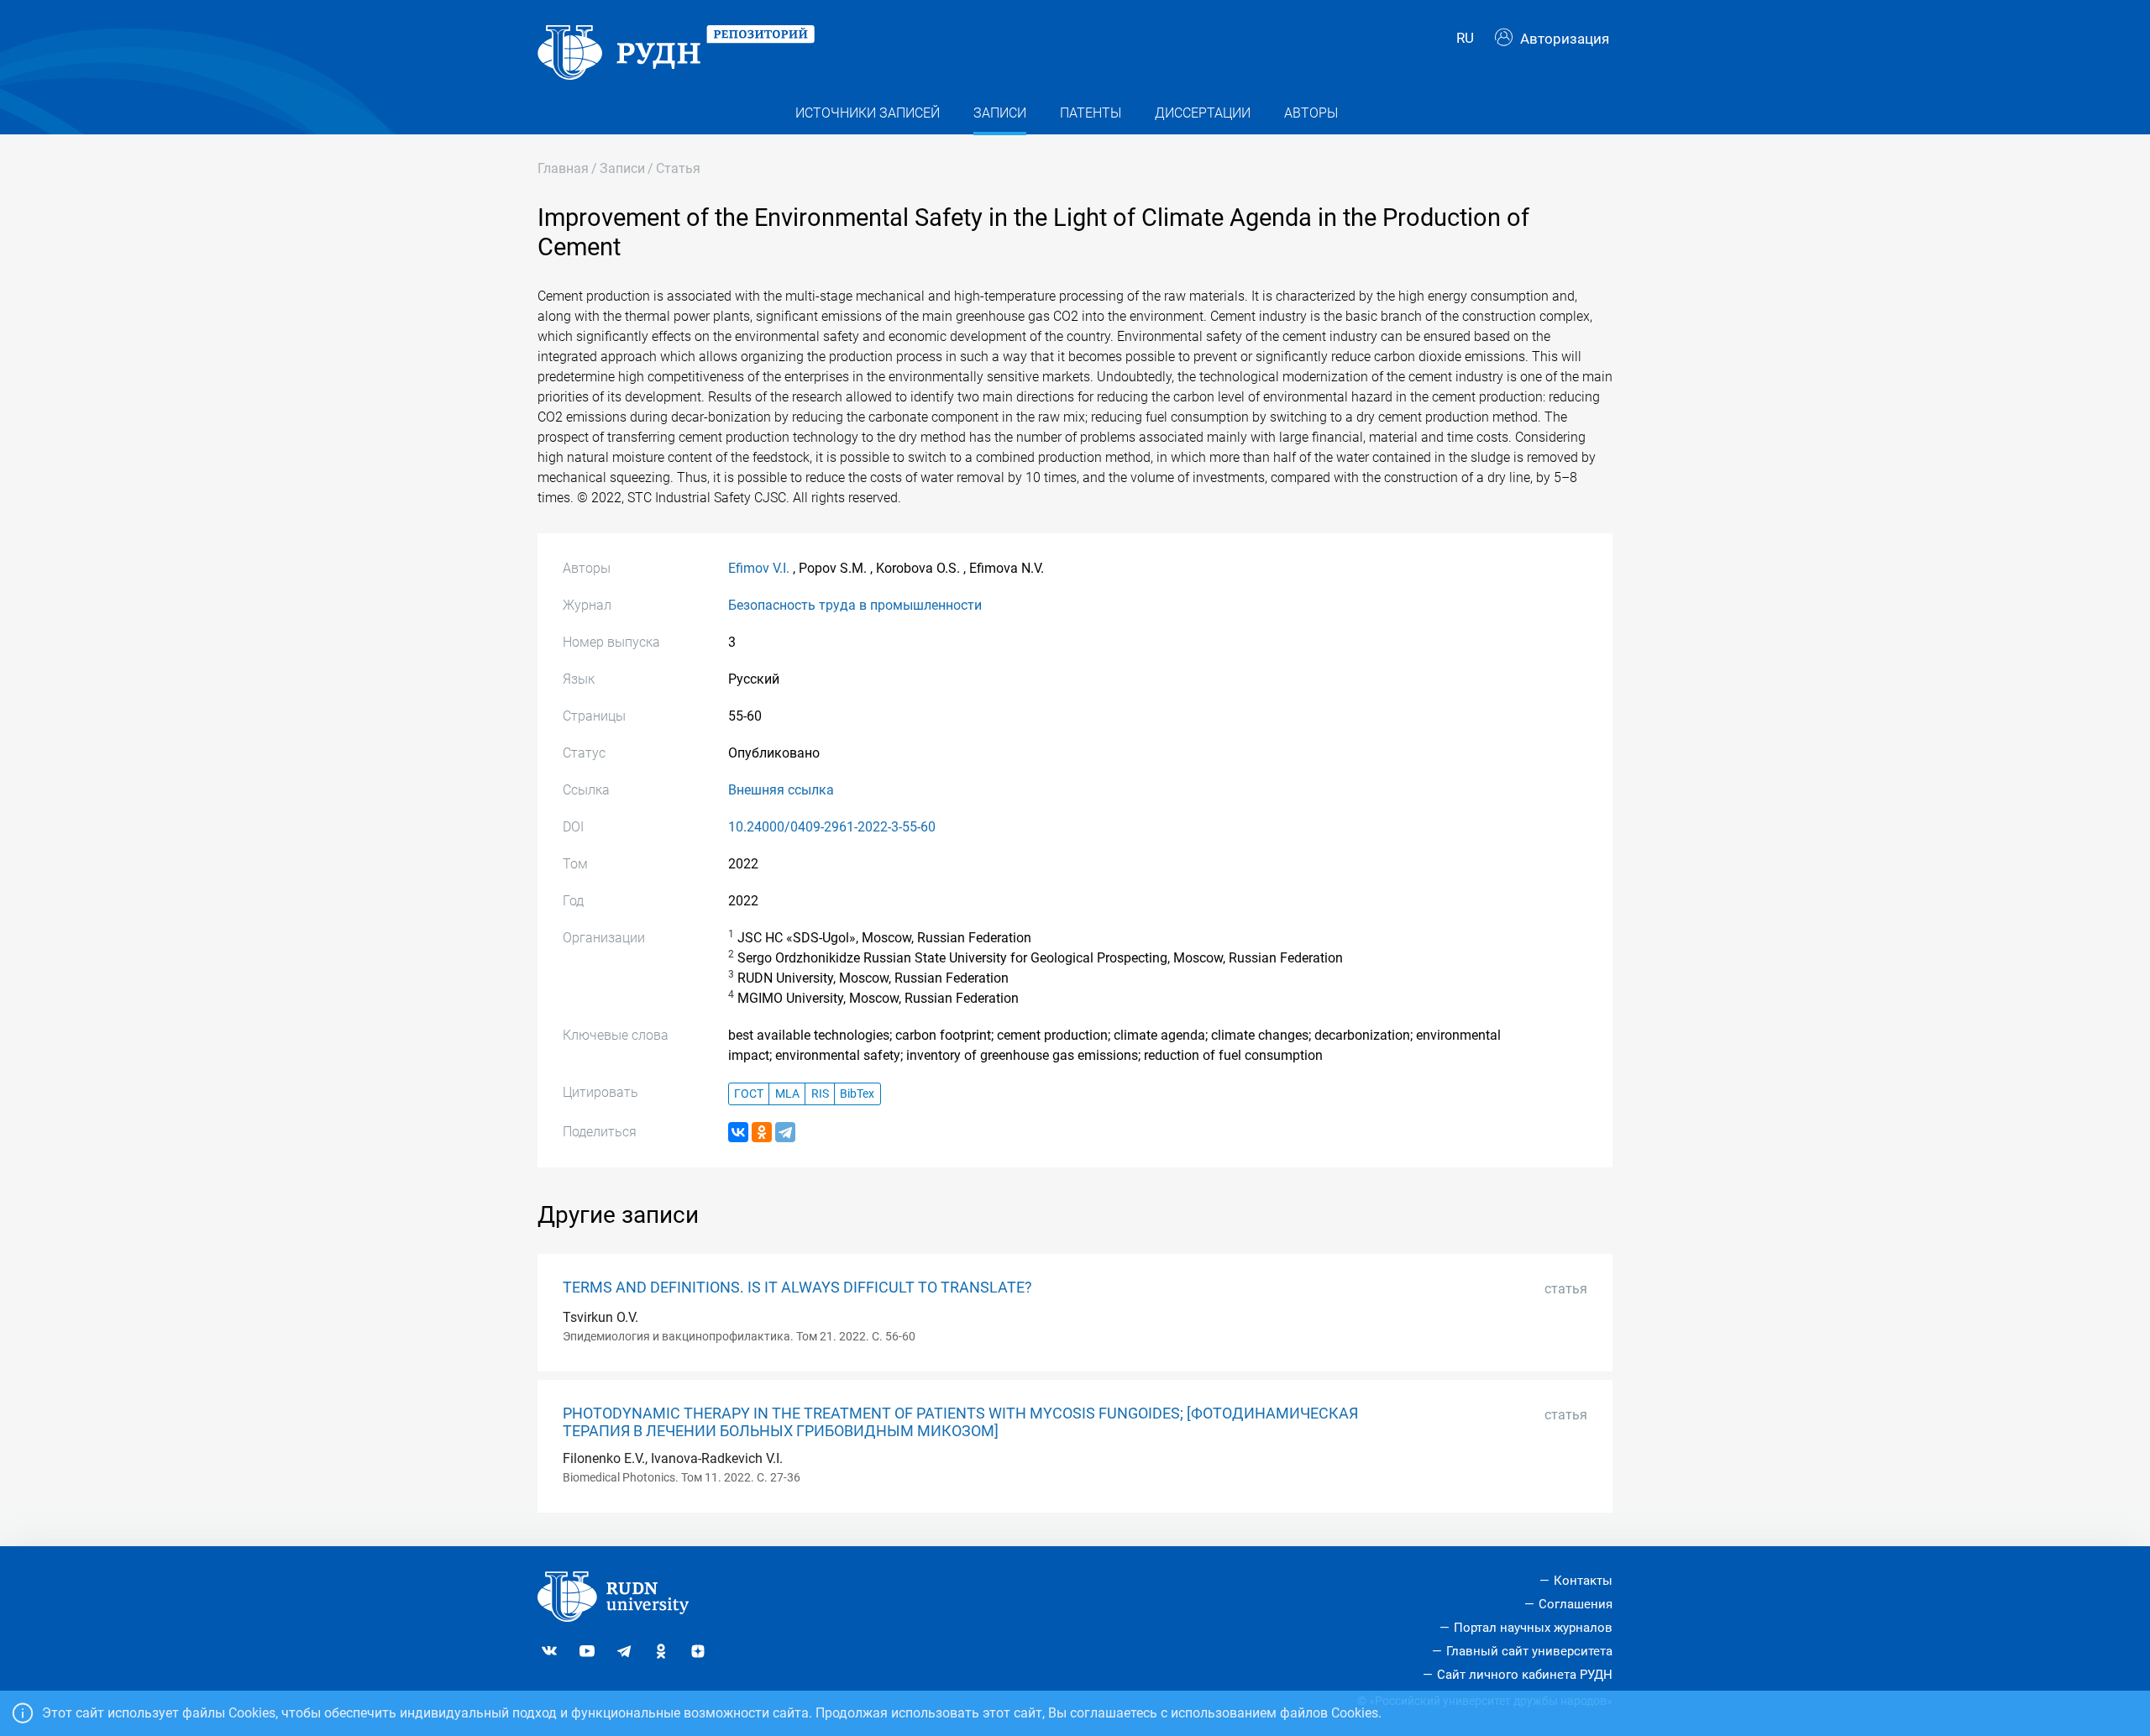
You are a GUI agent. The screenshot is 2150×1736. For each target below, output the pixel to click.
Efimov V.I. (759, 568)
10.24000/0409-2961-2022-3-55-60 (832, 827)
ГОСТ (749, 1094)
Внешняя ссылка (781, 790)
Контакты (1583, 1581)
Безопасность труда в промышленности (855, 605)
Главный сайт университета (1529, 1651)
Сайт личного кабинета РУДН (1525, 1675)
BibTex (857, 1094)
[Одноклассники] (762, 1132)
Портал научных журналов (1533, 1628)
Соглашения (1576, 1604)
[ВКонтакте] (738, 1132)
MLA (787, 1094)
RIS (820, 1094)
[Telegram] (785, 1132)
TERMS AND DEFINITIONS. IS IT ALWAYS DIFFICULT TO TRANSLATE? (797, 1288)
